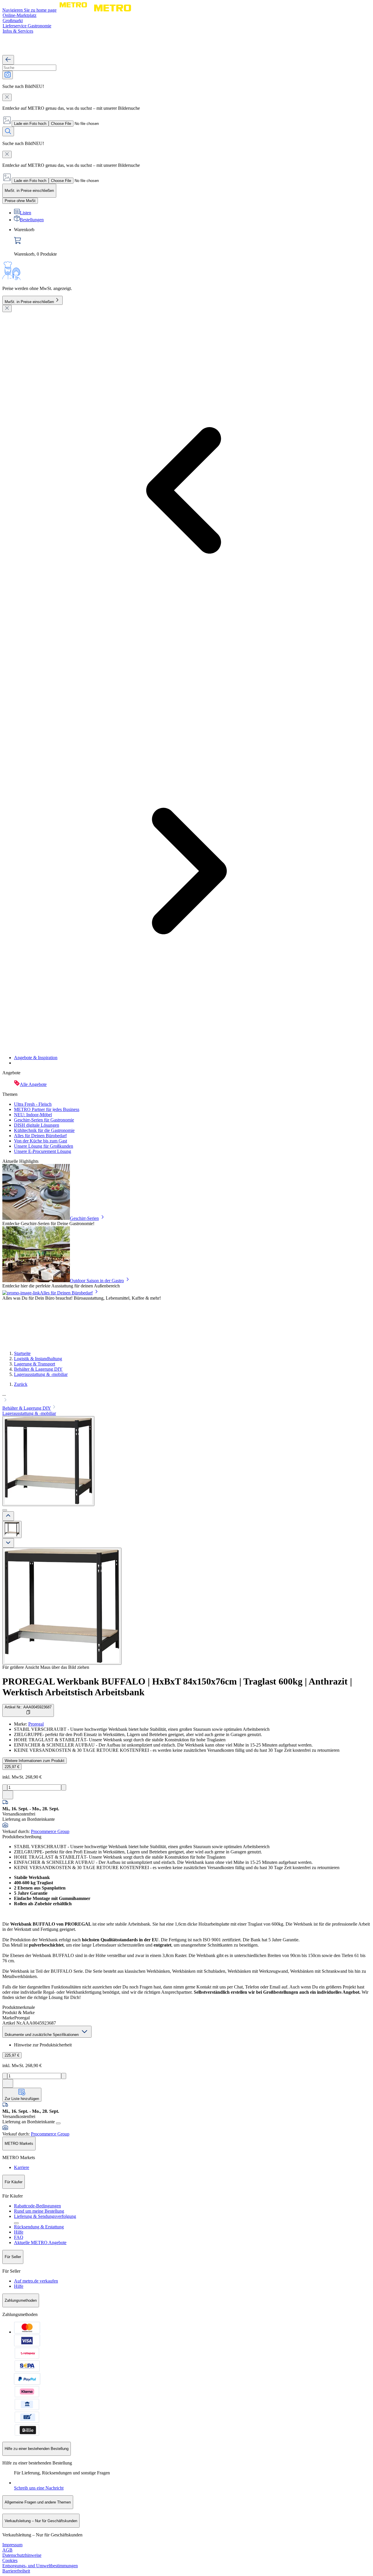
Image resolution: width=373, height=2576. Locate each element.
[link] (192, 242)
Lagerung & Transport (35, 1364)
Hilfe (19, 2232)
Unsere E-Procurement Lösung (43, 1151)
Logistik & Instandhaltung (38, 1359)
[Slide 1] (5, 1510)
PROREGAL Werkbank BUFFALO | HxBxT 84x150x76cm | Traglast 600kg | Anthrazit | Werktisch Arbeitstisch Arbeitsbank (177, 1687)
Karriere (22, 2167)
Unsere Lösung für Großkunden (44, 1146)
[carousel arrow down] (8, 1543)
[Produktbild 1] (12, 1529)
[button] (186, 1398)
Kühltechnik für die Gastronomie (44, 1130)
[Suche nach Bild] (8, 75)
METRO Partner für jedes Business (47, 1109)
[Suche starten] (8, 131)
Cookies (10, 2560)
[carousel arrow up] (8, 1516)
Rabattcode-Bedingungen (37, 2206)
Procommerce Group (50, 1831)
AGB (7, 2550)
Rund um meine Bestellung (39, 2211)
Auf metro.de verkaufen (36, 2281)
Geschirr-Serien (84, 1218)
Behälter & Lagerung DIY (38, 1369)
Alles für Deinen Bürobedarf (40, 1136)
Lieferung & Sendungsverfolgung (45, 2216)
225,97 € (12, 1767)
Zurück (21, 1384)
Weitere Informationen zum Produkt (35, 1761)
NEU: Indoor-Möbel (33, 1115)
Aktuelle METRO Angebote (40, 2242)
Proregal (36, 1724)
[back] (8, 60)
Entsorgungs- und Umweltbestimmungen (40, 2566)
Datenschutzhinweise (22, 2555)
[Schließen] (7, 308)
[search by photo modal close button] (7, 97)
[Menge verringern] (5, 1787)
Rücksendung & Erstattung (39, 2227)
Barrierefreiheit (16, 2571)
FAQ (19, 2237)
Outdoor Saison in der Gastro (97, 1281)
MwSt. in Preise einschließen (29, 302)
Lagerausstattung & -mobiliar (41, 1374)
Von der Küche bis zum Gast (41, 1141)
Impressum (12, 2545)
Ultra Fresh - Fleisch (33, 1104)
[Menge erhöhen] (64, 1787)
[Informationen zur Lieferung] (58, 2123)
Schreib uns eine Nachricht (39, 2488)
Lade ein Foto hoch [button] (30, 124)
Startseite (22, 1353)
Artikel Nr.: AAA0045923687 (28, 1707)
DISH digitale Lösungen (37, 1125)
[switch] (20, 201)
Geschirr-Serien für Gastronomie (44, 1120)
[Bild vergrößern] (62, 1606)
